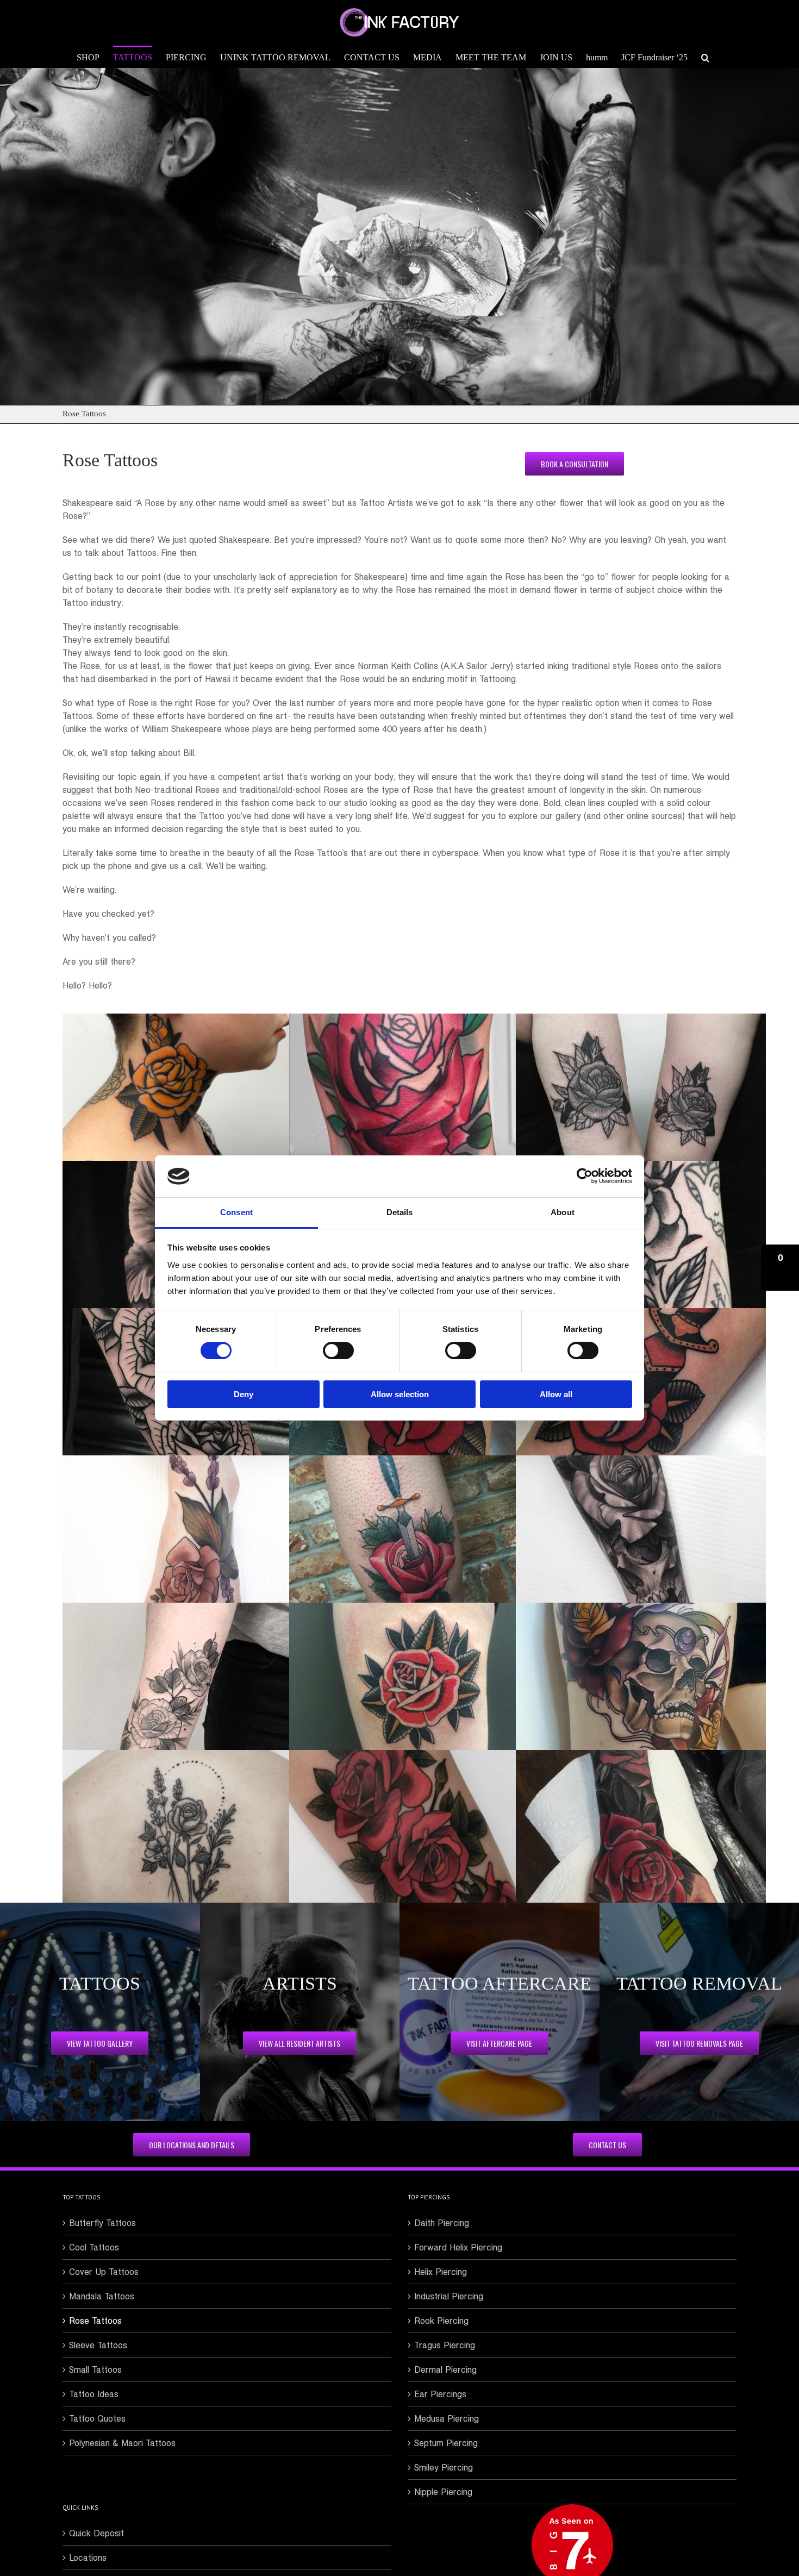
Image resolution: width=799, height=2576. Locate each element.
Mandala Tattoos (102, 2296)
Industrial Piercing (449, 2296)
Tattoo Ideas (94, 2394)
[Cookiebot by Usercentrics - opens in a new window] (585, 1176)
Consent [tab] (236, 1212)
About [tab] (563, 1212)
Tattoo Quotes (97, 2418)
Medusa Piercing (447, 2418)
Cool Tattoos (94, 2247)
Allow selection (400, 1394)
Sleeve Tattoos (98, 2345)
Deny (244, 1394)
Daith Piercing (442, 2223)
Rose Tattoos (95, 2321)
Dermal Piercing (445, 2369)
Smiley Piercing (444, 2467)
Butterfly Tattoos (102, 2223)
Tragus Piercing (445, 2345)
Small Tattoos (95, 2369)
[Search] (705, 57)
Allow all (556, 1394)
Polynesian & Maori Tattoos (122, 2443)
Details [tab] (400, 1212)
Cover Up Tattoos (104, 2272)
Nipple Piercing (443, 2492)
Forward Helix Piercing (458, 2247)
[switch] (338, 1350)
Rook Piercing (441, 2321)
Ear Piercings (440, 2394)
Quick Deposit (96, 2533)
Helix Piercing (441, 2272)
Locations (88, 2558)
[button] (780, 1268)
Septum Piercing (446, 2443)
